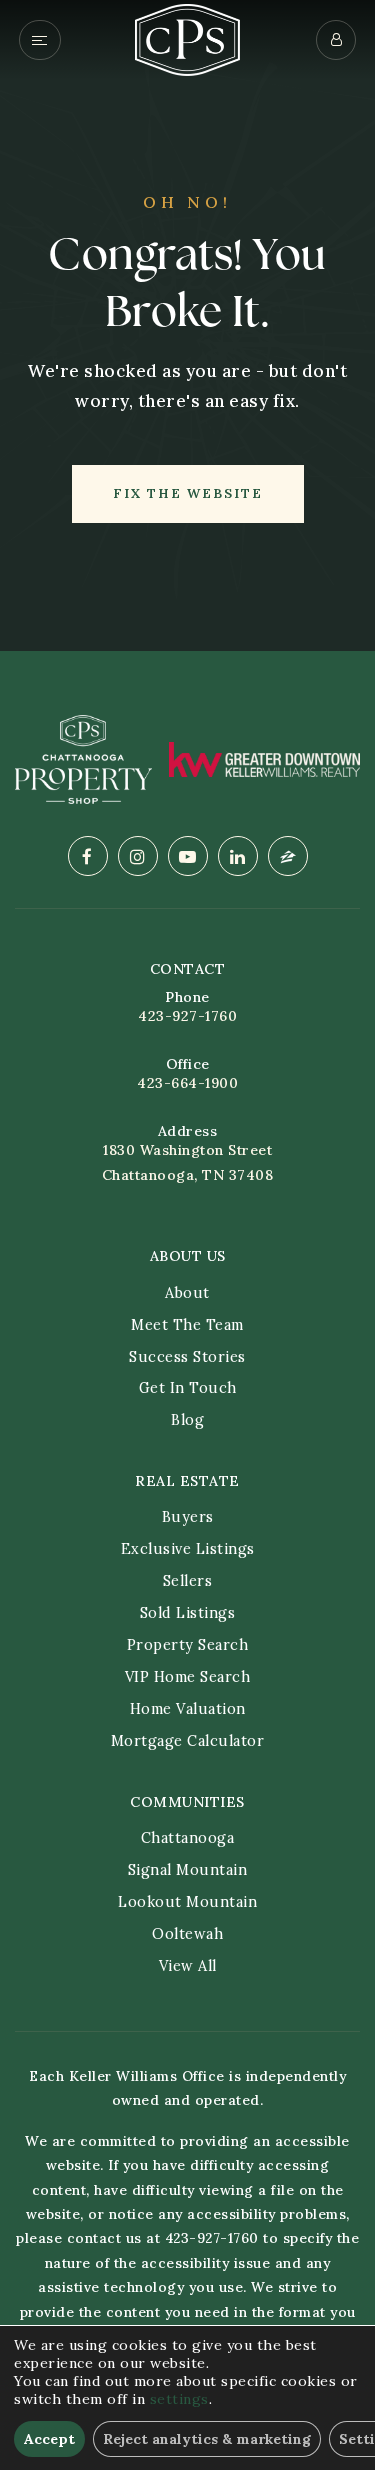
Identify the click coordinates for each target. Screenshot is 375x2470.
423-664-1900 (187, 1083)
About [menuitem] (187, 1293)
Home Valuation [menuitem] (188, 1709)
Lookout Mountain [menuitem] (187, 1902)
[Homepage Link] (187, 38)
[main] (187, 325)
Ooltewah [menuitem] (187, 1934)
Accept (49, 2439)
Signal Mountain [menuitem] (188, 1870)
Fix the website (188, 493)
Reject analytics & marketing (207, 2439)
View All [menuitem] (188, 1966)
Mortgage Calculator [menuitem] (188, 1741)
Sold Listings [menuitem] (188, 1613)
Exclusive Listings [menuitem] (188, 1549)
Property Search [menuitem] (188, 1645)
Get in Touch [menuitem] (188, 1388)
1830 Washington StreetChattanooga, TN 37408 (188, 1162)
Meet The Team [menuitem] (187, 1325)
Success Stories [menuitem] (187, 1357)
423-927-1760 (187, 1016)
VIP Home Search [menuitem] (188, 1677)
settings (179, 2399)
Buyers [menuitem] (188, 1517)
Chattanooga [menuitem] (188, 1838)
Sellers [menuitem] (188, 1581)
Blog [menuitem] (187, 1420)
